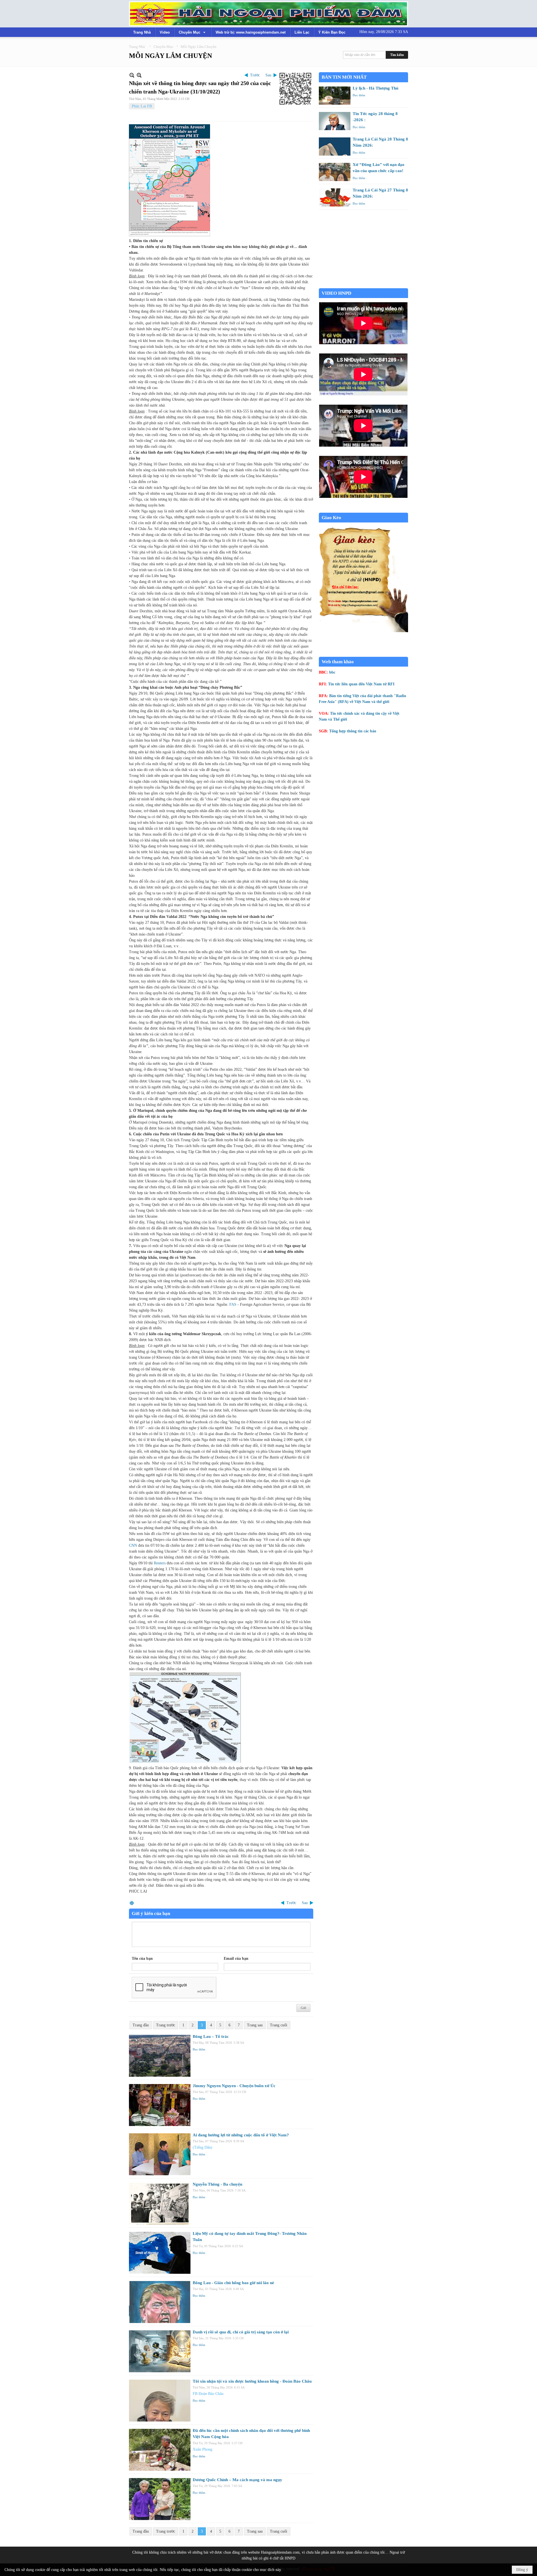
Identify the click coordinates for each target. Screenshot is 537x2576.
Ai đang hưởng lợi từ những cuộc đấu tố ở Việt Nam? (241, 2135)
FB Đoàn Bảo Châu (208, 2394)
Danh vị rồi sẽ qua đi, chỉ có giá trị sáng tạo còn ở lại (241, 2332)
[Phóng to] (139, 75)
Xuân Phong (202, 2449)
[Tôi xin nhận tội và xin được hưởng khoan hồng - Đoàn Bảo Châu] (160, 2401)
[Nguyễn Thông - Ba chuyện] (160, 2204)
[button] (193, 32)
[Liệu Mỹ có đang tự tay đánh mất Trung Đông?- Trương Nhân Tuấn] (160, 2253)
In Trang (132, 1903)
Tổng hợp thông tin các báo (353, 731)
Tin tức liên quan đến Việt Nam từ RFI (361, 684)
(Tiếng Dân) (202, 2147)
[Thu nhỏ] (132, 75)
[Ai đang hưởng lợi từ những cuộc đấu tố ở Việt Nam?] (160, 2154)
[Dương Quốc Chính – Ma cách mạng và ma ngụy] (160, 2499)
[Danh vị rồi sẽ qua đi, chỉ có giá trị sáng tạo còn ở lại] (160, 2351)
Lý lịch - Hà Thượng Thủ (375, 88)
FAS (233, 1305)
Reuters (160, 1563)
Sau (268, 75)
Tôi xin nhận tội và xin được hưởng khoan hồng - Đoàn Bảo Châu (252, 2381)
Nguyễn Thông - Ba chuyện (217, 2184)
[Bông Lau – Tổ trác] (160, 2056)
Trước (255, 75)
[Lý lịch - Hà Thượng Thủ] (335, 96)
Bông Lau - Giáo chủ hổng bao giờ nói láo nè (233, 2283)
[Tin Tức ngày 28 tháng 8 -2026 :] (335, 121)
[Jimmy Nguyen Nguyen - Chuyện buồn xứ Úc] (160, 2105)
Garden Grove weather (363, 285)
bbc (332, 672)
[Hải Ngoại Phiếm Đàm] (268, 14)
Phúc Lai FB (142, 106)
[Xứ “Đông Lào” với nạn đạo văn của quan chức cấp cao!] (335, 172)
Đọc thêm (199, 2049)
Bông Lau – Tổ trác (211, 2036)
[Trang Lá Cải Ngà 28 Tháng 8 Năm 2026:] (335, 147)
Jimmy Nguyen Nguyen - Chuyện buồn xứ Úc (234, 2086)
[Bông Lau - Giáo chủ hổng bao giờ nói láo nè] (160, 2302)
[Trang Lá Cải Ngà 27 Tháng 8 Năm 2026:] (335, 197)
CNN (134, 1545)
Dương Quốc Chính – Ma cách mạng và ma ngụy (237, 2480)
